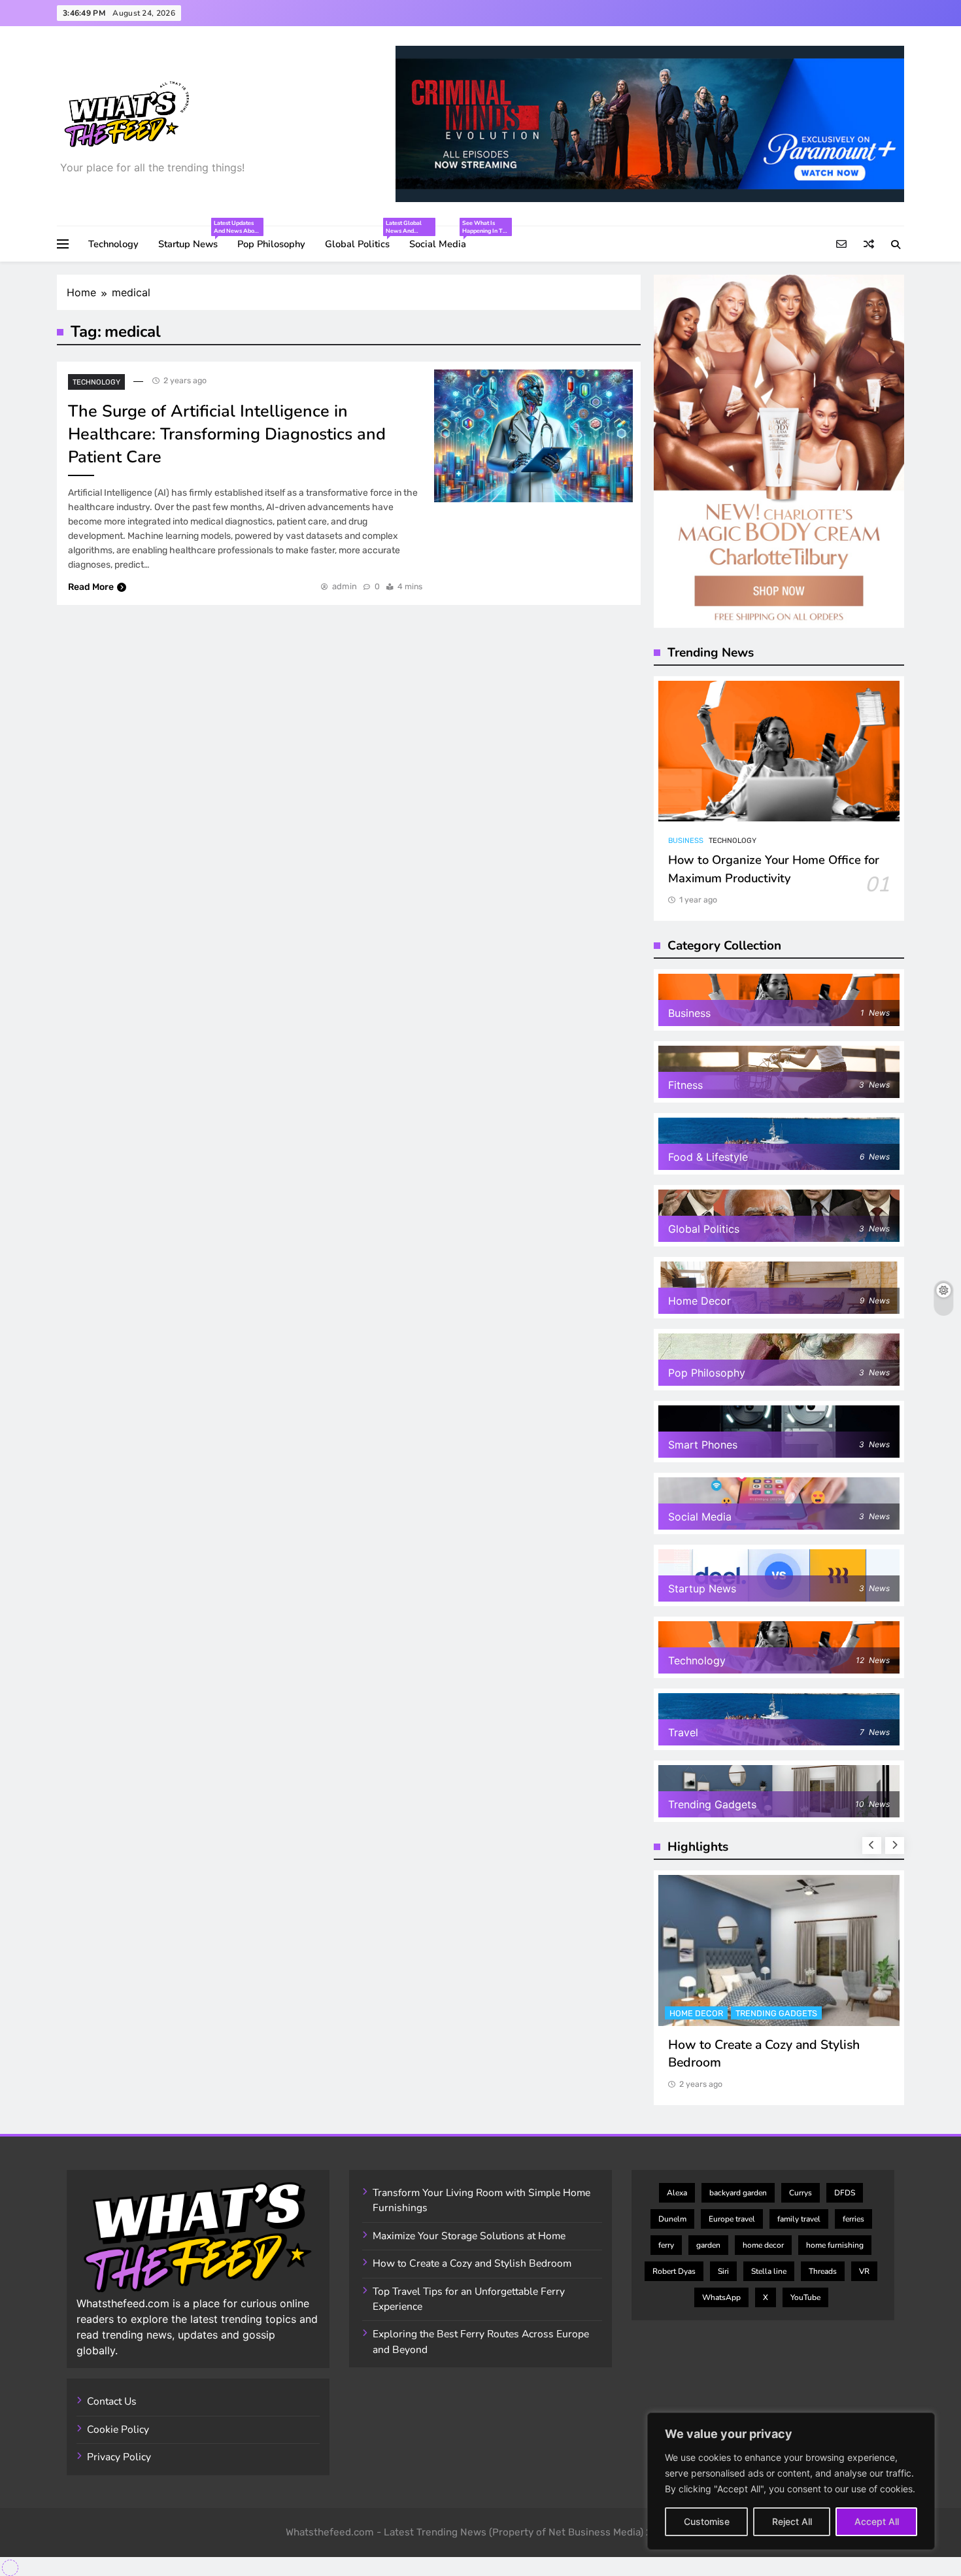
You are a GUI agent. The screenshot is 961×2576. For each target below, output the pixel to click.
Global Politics (362, 238)
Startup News (193, 238)
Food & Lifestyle (706, 2013)
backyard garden (738, 2193)
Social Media (443, 238)
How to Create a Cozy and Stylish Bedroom (472, 2263)
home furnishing (835, 2245)
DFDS (845, 2193)
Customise (707, 2521)
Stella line (769, 2271)
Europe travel (732, 2219)
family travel (799, 2219)
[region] (791, 2481)
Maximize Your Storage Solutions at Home (469, 2236)
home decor (763, 2245)
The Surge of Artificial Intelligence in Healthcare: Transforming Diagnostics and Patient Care (227, 434)
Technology (113, 244)
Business (686, 841)
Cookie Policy (118, 2430)
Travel (771, 2013)
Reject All (792, 2521)
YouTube (805, 2297)
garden (708, 2245)
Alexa (677, 2193)
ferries (853, 2219)
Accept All (877, 2521)
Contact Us (112, 2401)
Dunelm (672, 2219)
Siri (723, 2271)
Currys (801, 2193)
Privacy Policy (119, 2457)
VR (864, 2271)
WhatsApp (721, 2297)
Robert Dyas (674, 2271)
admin (345, 586)
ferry (666, 2245)
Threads (823, 2271)
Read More (91, 587)
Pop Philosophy (271, 244)
